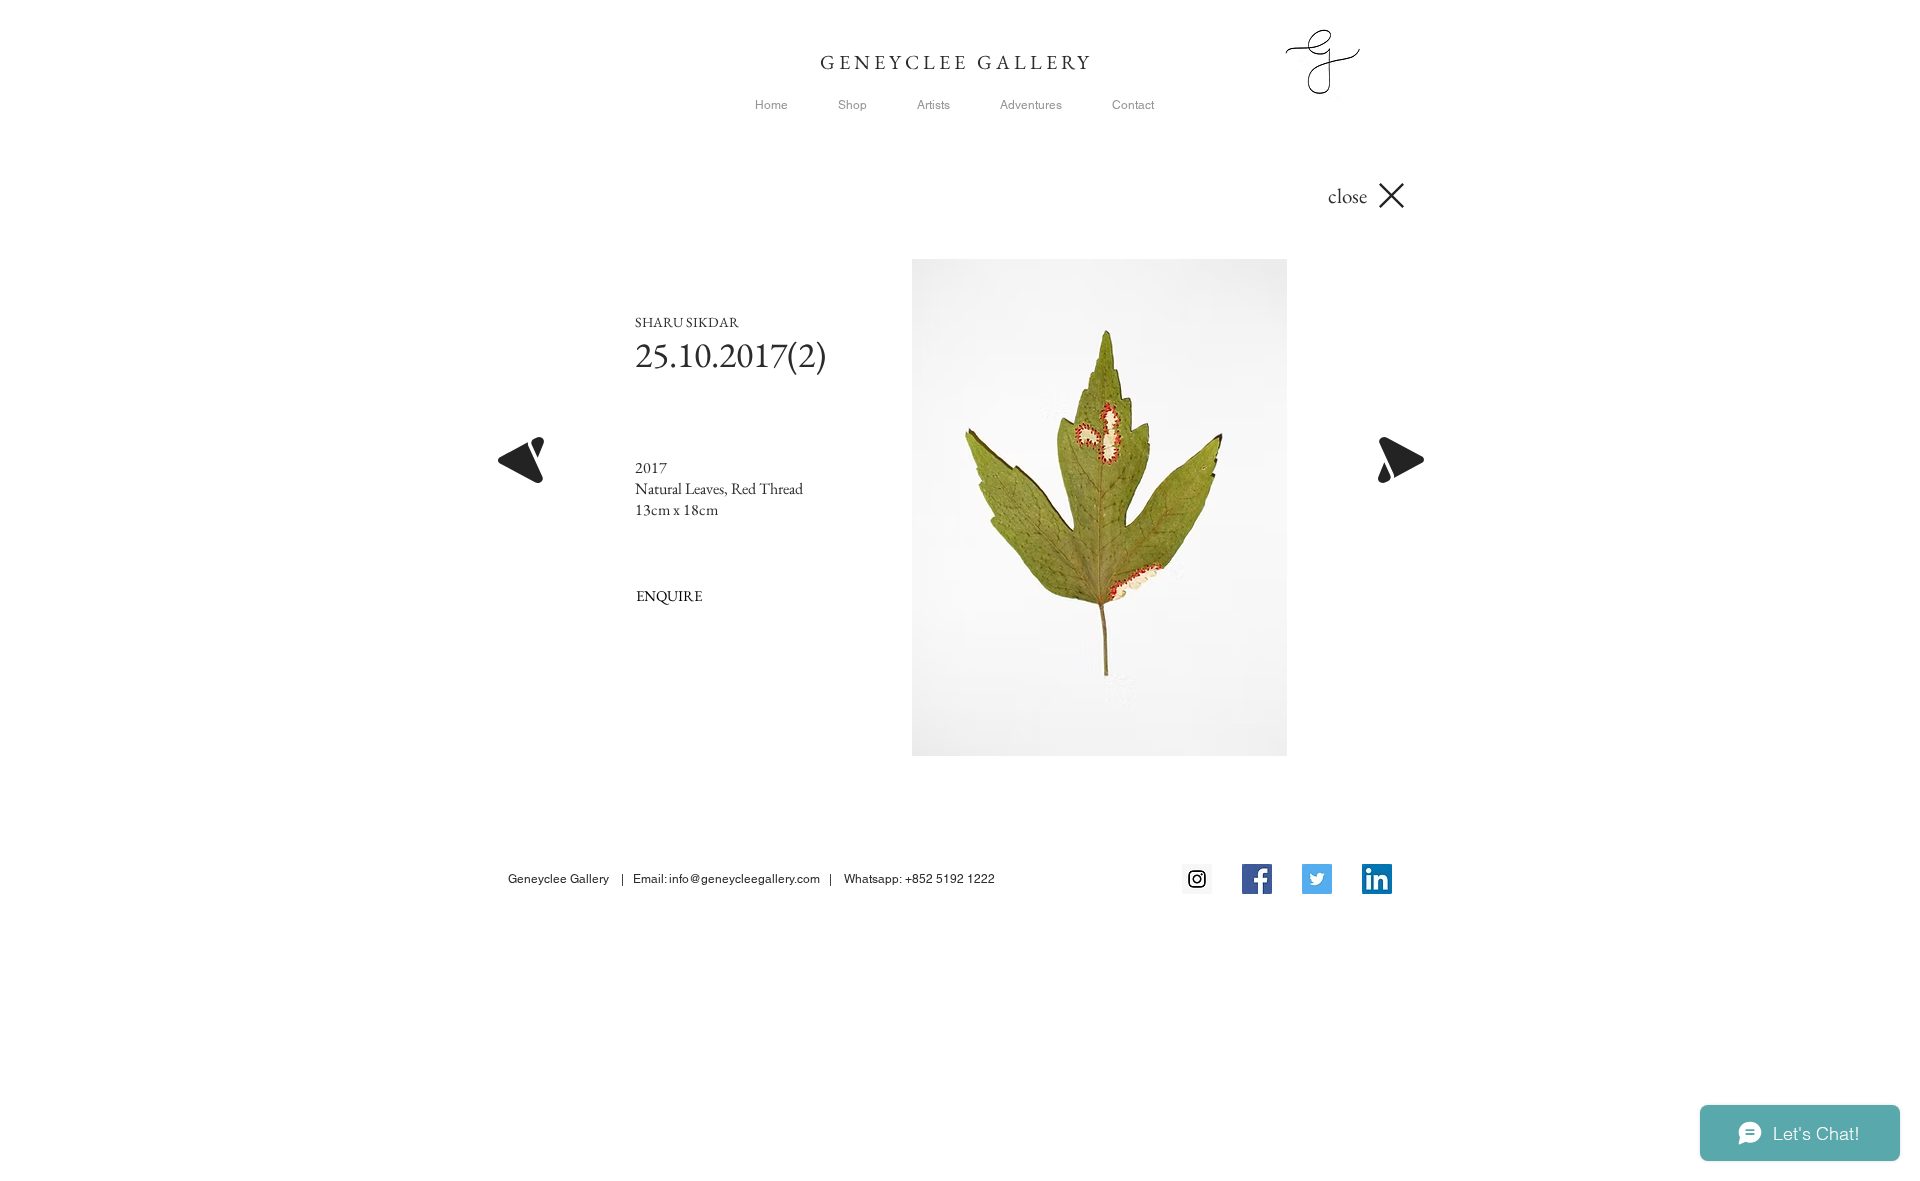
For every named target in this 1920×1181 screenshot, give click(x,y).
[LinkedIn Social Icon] (1377, 879)
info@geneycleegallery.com (744, 879)
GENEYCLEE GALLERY (960, 62)
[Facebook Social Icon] (1257, 879)
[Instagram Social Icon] (1197, 879)
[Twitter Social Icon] (1317, 879)
